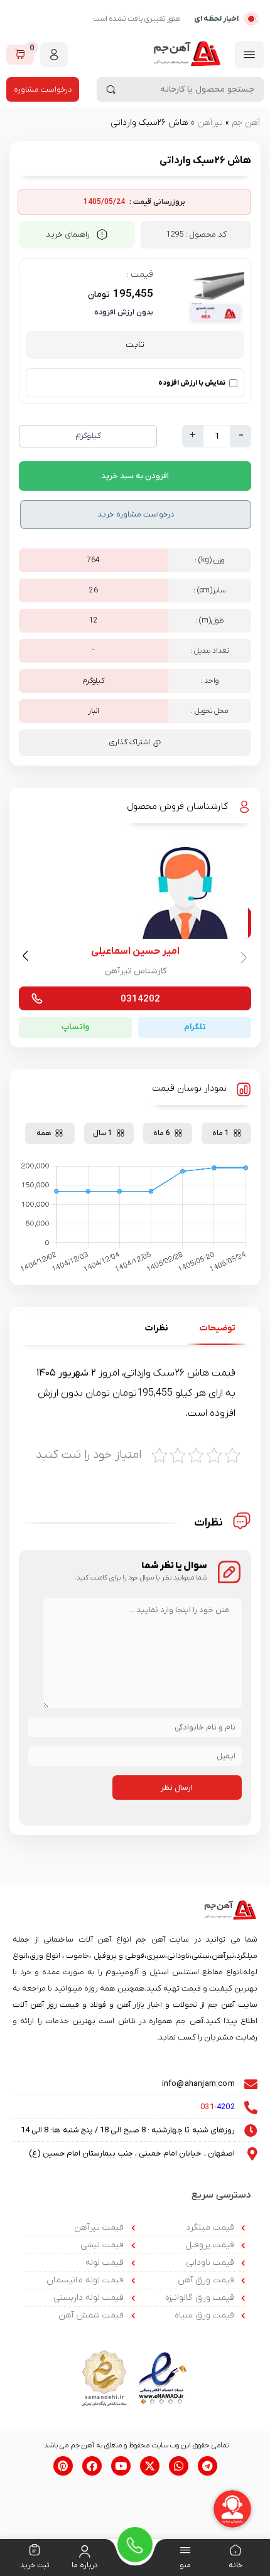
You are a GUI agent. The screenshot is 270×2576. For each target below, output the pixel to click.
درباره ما (85, 2565)
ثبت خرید (35, 2565)
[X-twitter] (150, 2466)
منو (185, 2565)
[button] (27, 958)
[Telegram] (208, 2466)
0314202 (140, 999)
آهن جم (246, 123)
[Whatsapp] (179, 2466)
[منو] (185, 2552)
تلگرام (195, 1027)
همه (44, 1133)
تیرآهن (210, 123)
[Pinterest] (63, 2466)
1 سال (103, 1133)
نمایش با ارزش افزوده (192, 383)
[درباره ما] (85, 2552)
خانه (235, 2565)
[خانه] (235, 2552)
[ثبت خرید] (35, 2552)
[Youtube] (121, 2466)
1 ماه (221, 1133)
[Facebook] (92, 2466)
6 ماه (162, 1133)
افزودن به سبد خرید (135, 476)
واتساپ (75, 1027)
